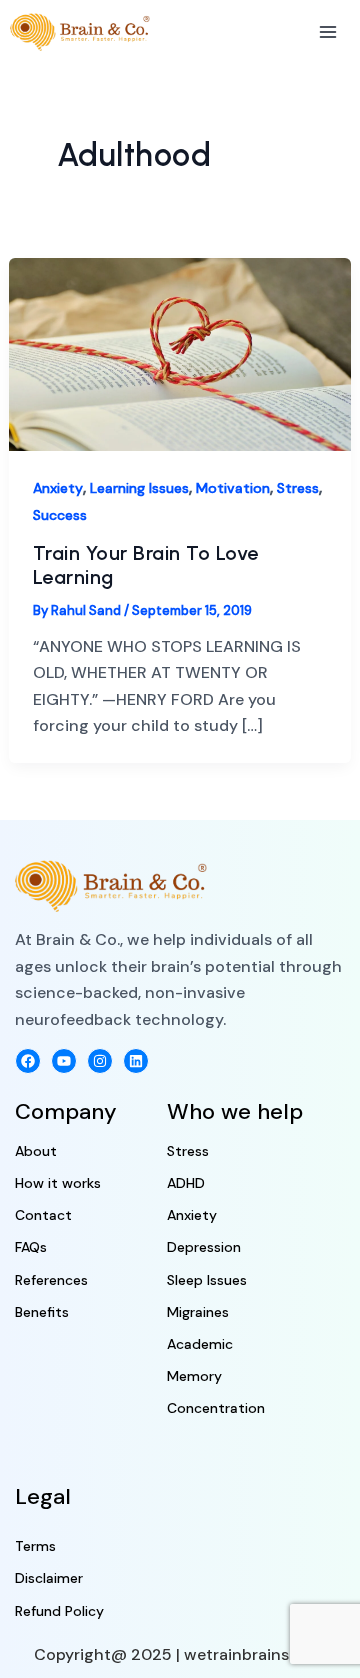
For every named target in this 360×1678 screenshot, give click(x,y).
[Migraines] (198, 1312)
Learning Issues (139, 488)
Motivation (233, 488)
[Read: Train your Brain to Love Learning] (180, 353)
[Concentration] (216, 1408)
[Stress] (188, 1151)
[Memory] (194, 1376)
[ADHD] (186, 1183)
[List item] (28, 1061)
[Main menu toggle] (328, 32)
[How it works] (58, 1183)
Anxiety (58, 488)
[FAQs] (31, 1247)
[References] (51, 1280)
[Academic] (200, 1344)
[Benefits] (42, 1312)
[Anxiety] (192, 1215)
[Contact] (43, 1215)
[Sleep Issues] (207, 1280)
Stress (298, 488)
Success (60, 515)
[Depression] (204, 1247)
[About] (36, 1151)
